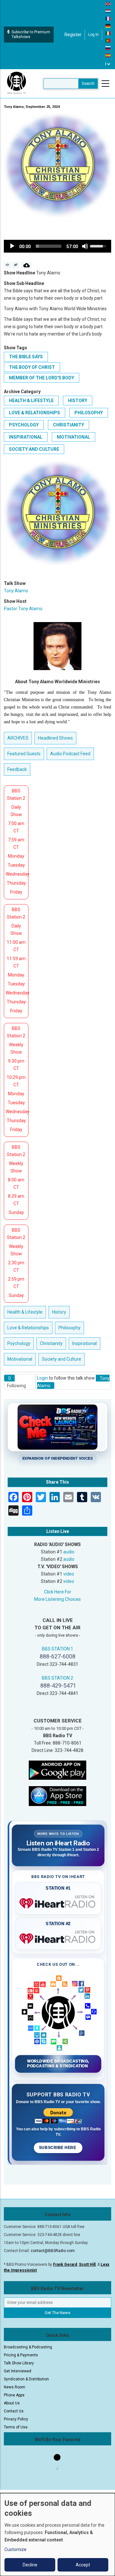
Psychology (24, 425)
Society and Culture (34, 449)
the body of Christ (32, 367)
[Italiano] (108, 33)
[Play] (12, 246)
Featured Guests (24, 754)
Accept (83, 2565)
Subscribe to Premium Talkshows (31, 34)
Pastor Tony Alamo (23, 609)
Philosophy (89, 413)
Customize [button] (15, 2549)
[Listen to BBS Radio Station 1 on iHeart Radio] (58, 1902)
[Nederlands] (108, 11)
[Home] (17, 83)
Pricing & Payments (21, 2355)
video (69, 1574)
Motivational (73, 437)
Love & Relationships (34, 413)
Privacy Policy (16, 2419)
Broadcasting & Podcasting (28, 2347)
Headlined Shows (55, 738)
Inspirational (26, 437)
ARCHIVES (18, 738)
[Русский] (108, 48)
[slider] (49, 246)
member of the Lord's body (42, 378)
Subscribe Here (58, 2148)
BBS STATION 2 (57, 1678)
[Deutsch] (108, 26)
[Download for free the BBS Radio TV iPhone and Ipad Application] (57, 1796)
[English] (108, 4)
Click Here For (58, 1592)
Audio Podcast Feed (70, 754)
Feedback (17, 769)
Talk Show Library (19, 2363)
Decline (30, 2565)
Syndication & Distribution (26, 2379)
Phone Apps (14, 2395)
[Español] (108, 55)
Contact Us (14, 2411)
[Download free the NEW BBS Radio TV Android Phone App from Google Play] (57, 1770)
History (78, 401)
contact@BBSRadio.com (53, 2251)
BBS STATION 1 (57, 1649)
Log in (93, 35)
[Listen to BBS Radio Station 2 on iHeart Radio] (58, 1937)
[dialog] (57, 2535)
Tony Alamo (16, 591)
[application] (57, 246)
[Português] (108, 40)
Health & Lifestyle (31, 401)
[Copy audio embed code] (8, 265)
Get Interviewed (18, 2371)
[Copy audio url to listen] (16, 265)
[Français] (108, 18)
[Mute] (85, 246)
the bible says (26, 357)
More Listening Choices (57, 1599)
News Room (15, 2387)
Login (42, 1378)
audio (69, 1552)
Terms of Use (16, 2427)
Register (73, 35)
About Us (12, 2403)
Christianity (69, 425)
